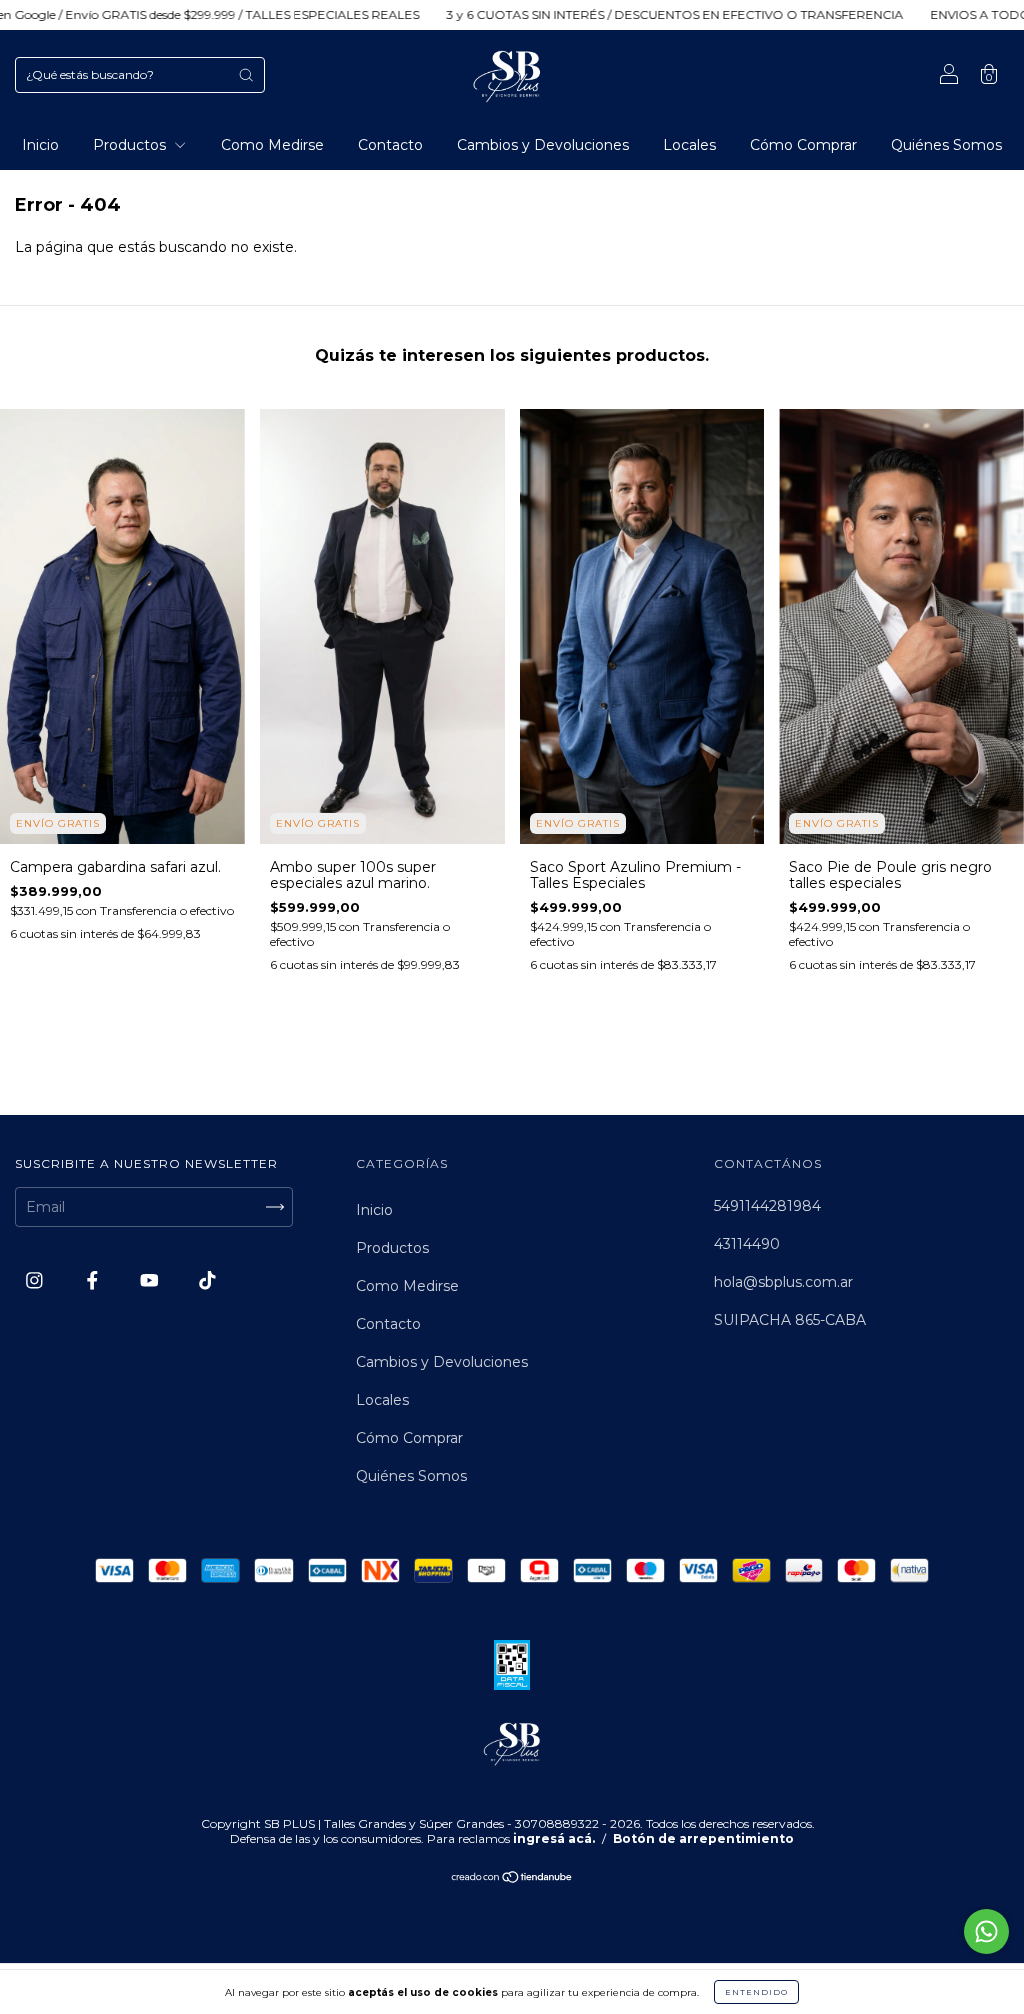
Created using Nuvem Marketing (649, 422)
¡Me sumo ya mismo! (650, 353)
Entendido (756, 1992)
